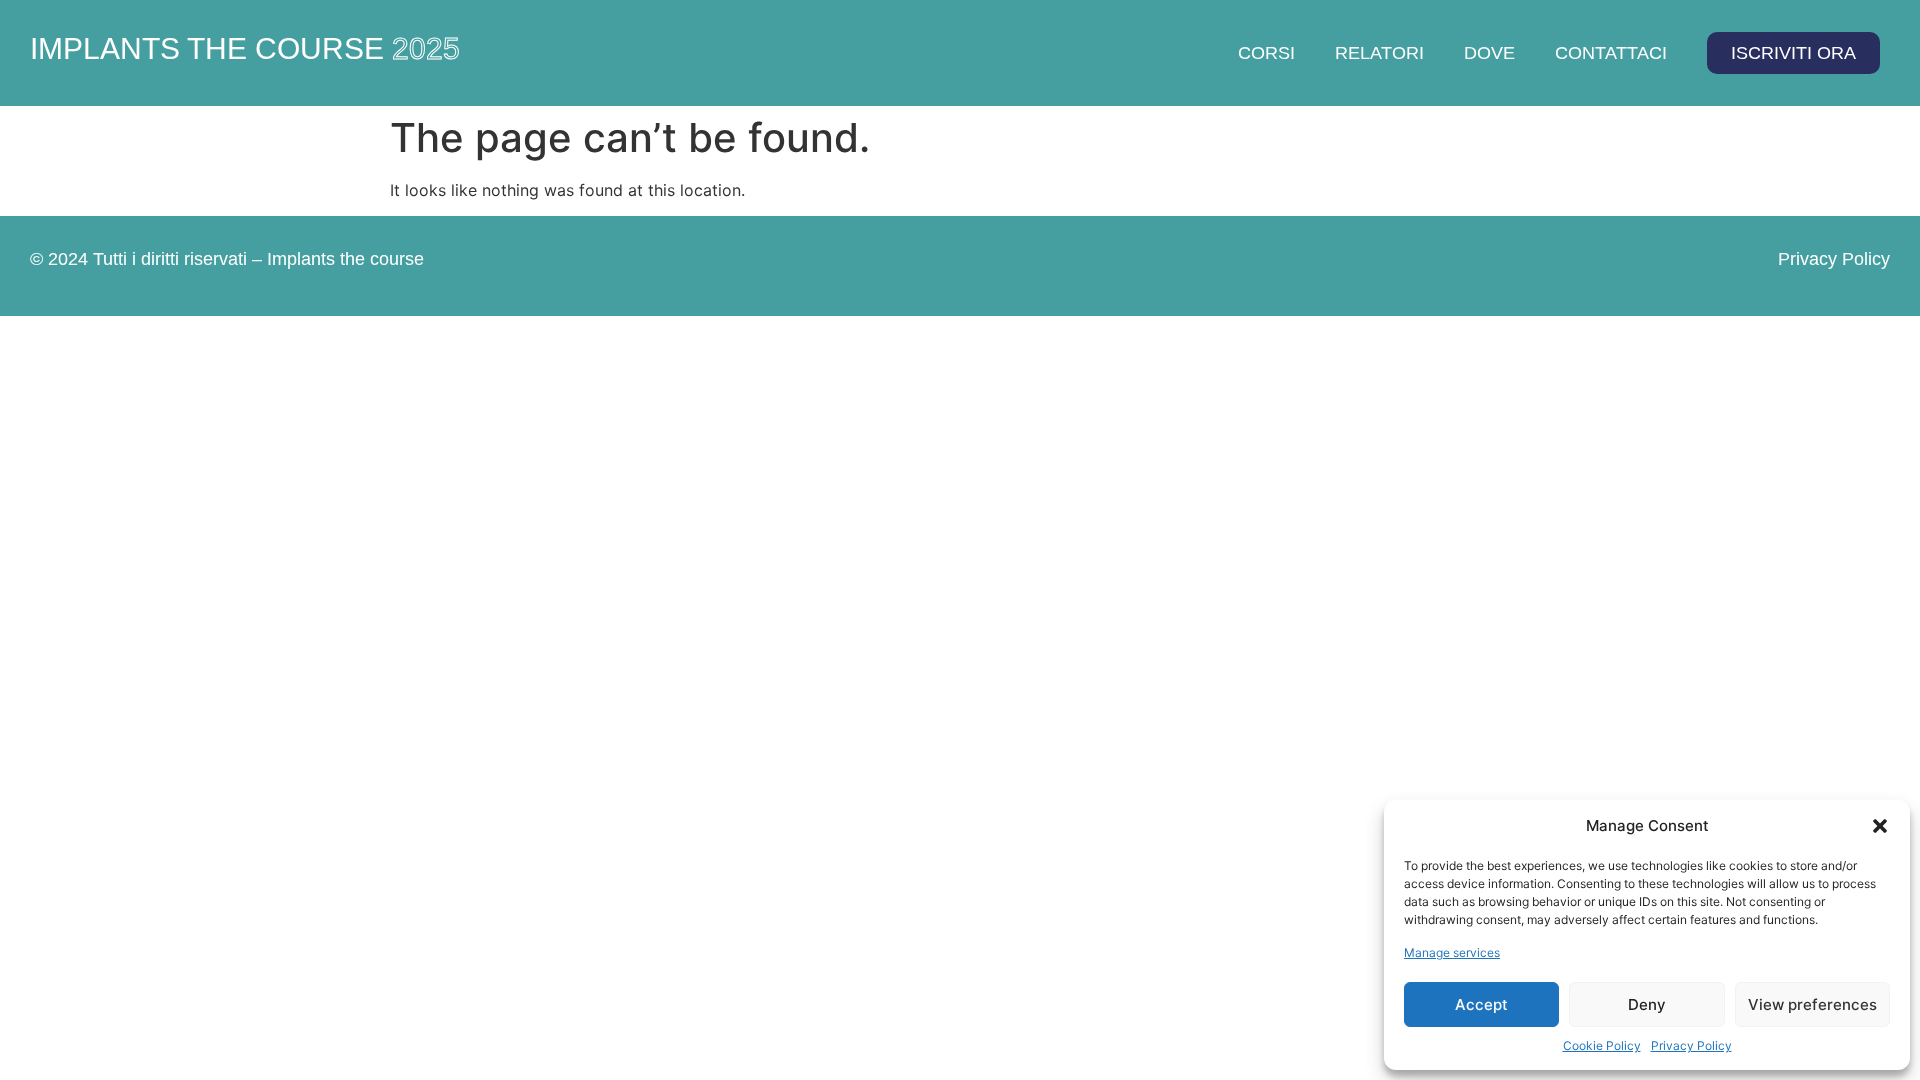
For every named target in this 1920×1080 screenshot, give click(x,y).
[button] (1880, 826)
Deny (1647, 1004)
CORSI (1266, 53)
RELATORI (1379, 53)
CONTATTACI (1611, 53)
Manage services (1452, 952)
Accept (1481, 1004)
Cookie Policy (1602, 1045)
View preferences (1812, 1004)
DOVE (1489, 53)
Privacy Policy (1691, 1045)
